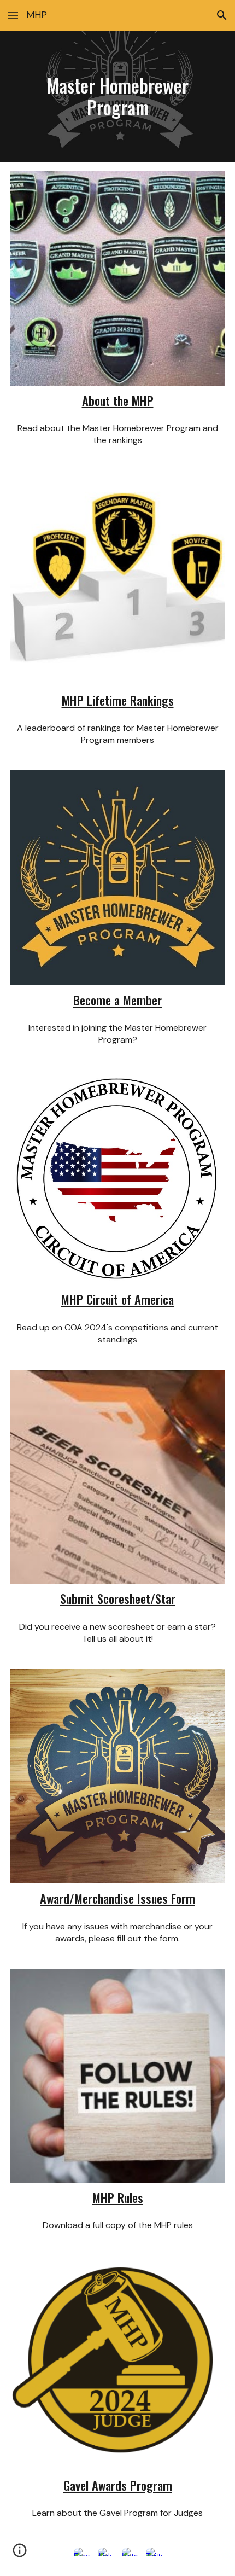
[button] (13, 15)
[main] (118, 96)
